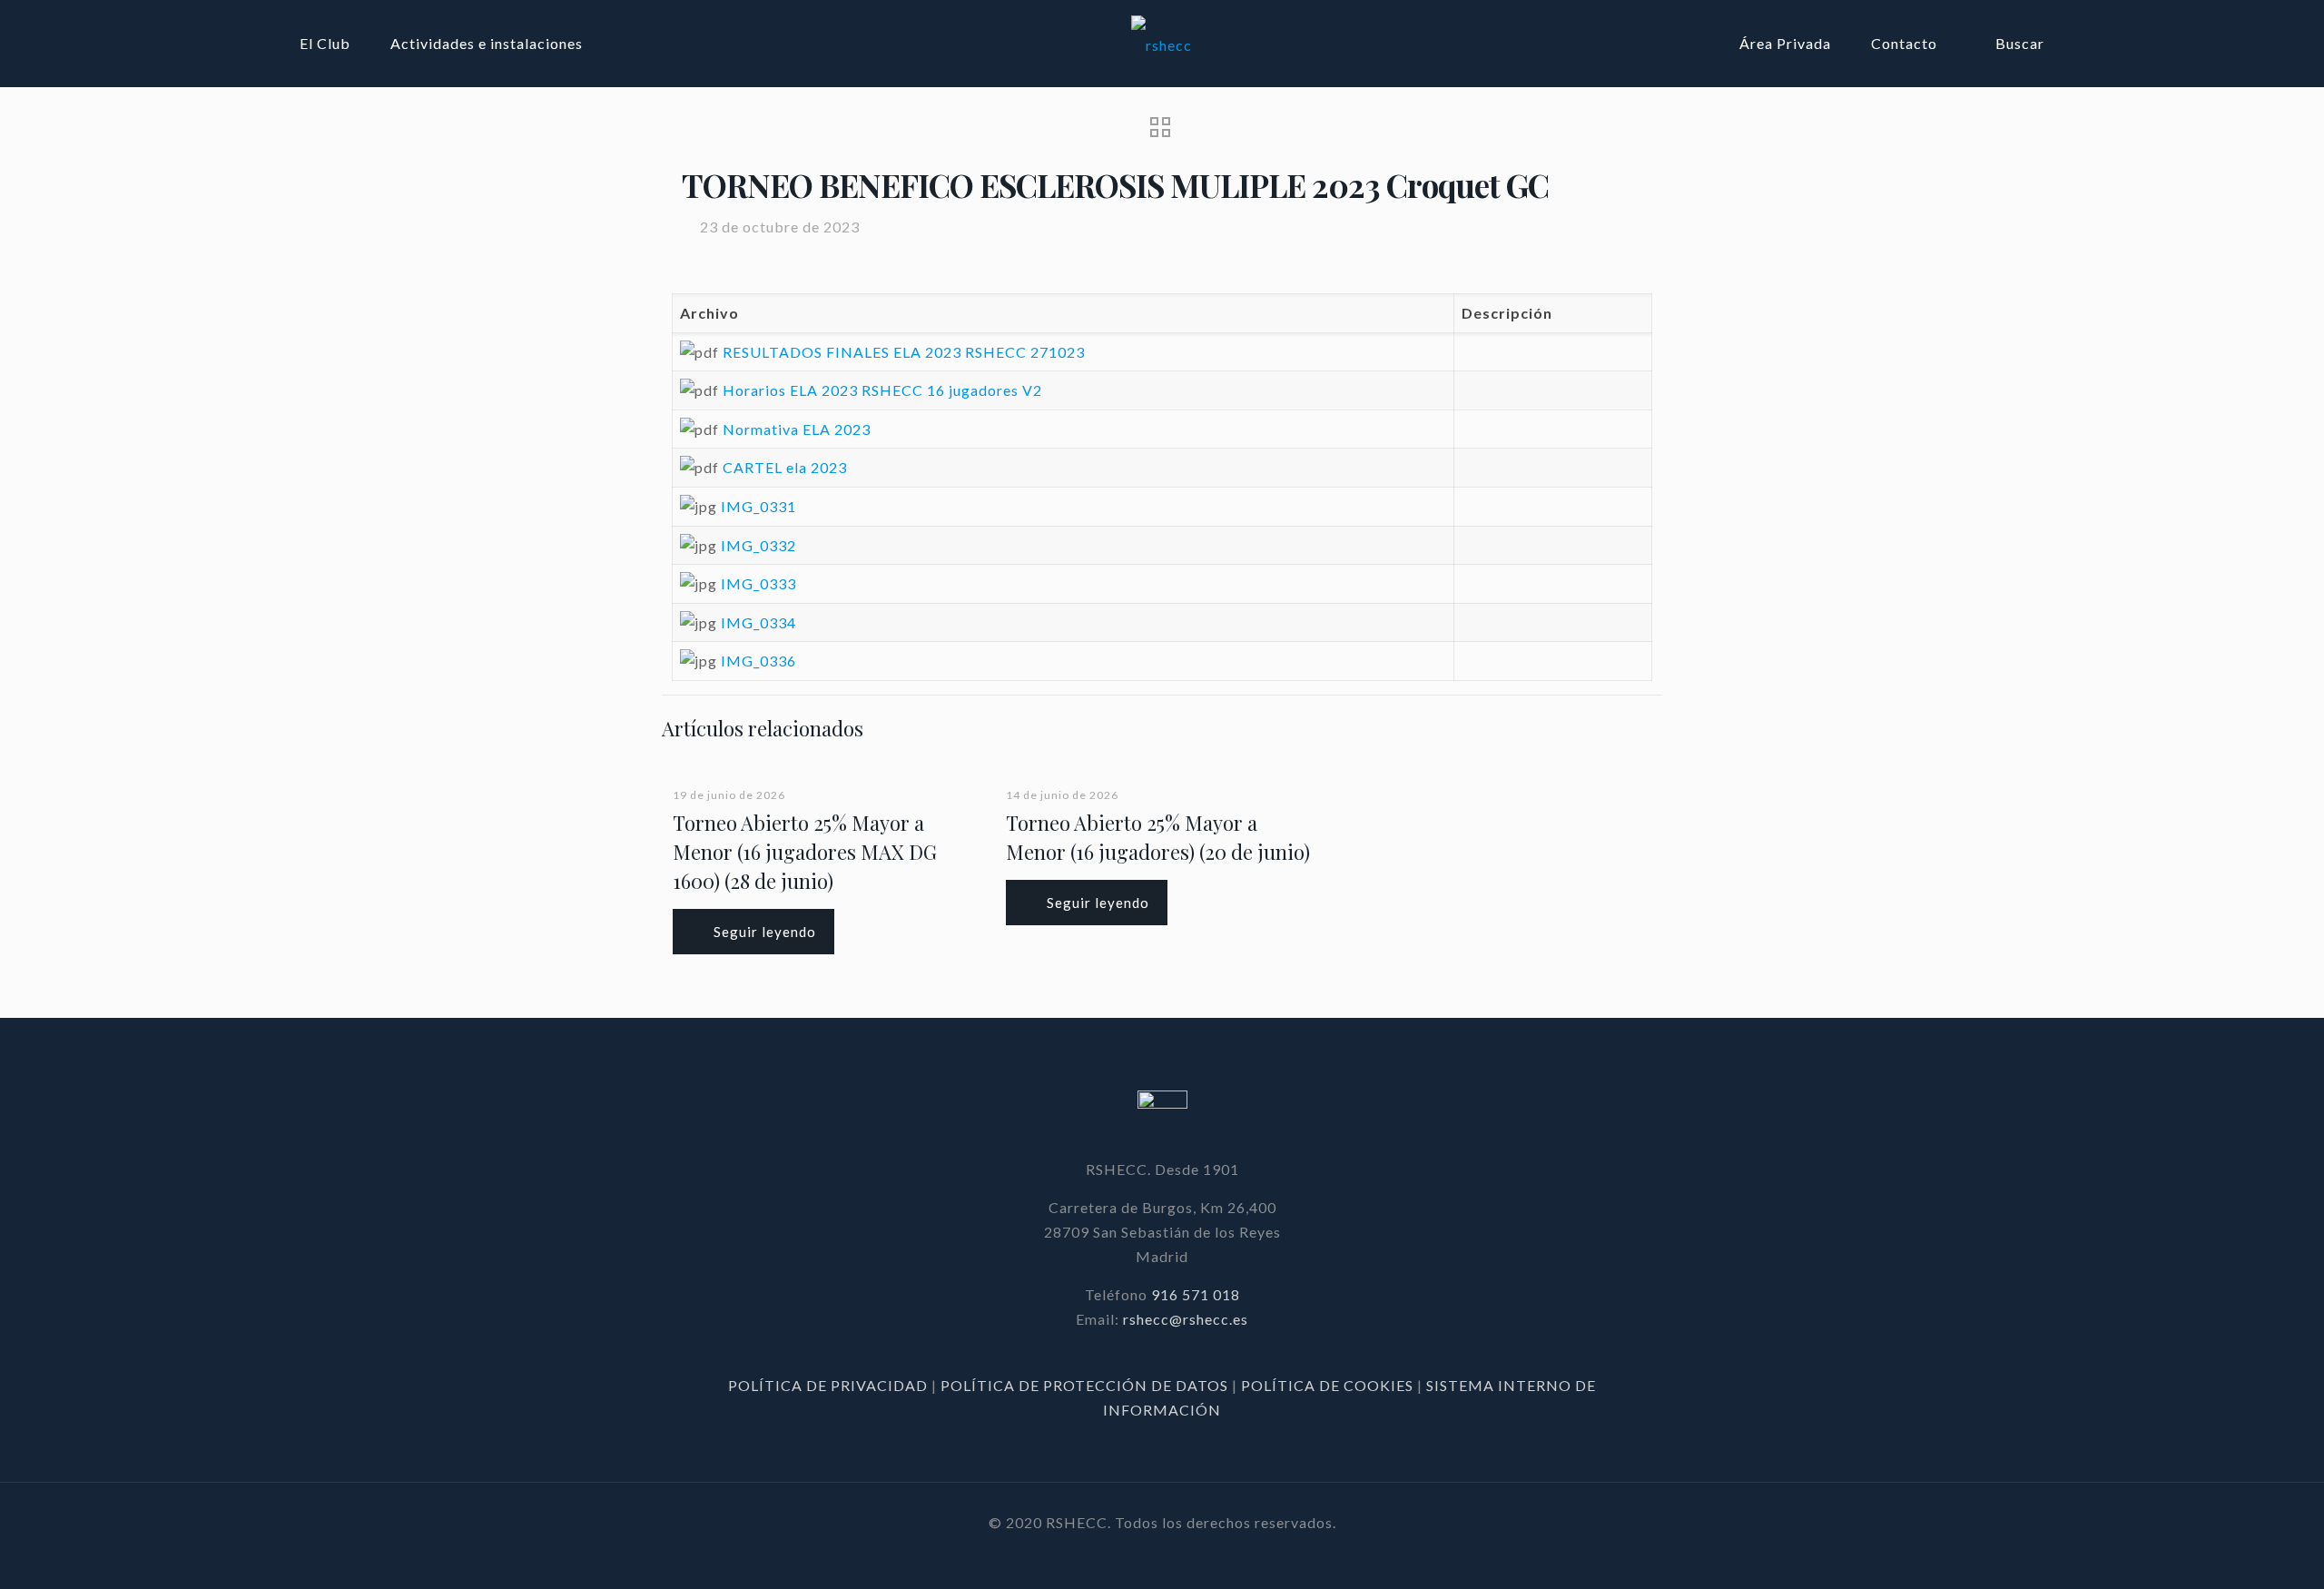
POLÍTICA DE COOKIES (1327, 1385)
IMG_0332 (758, 545)
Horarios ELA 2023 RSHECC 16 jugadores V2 (882, 390)
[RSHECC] (1162, 43)
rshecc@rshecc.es (1186, 1319)
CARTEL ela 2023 (785, 467)
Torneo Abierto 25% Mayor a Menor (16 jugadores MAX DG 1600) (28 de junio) (805, 852)
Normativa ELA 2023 (797, 429)
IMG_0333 (758, 583)
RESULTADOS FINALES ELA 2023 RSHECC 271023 (904, 352)
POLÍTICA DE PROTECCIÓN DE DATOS (1086, 1385)
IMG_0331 (758, 506)
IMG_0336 (758, 661)
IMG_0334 (758, 622)
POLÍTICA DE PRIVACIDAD (830, 1385)
